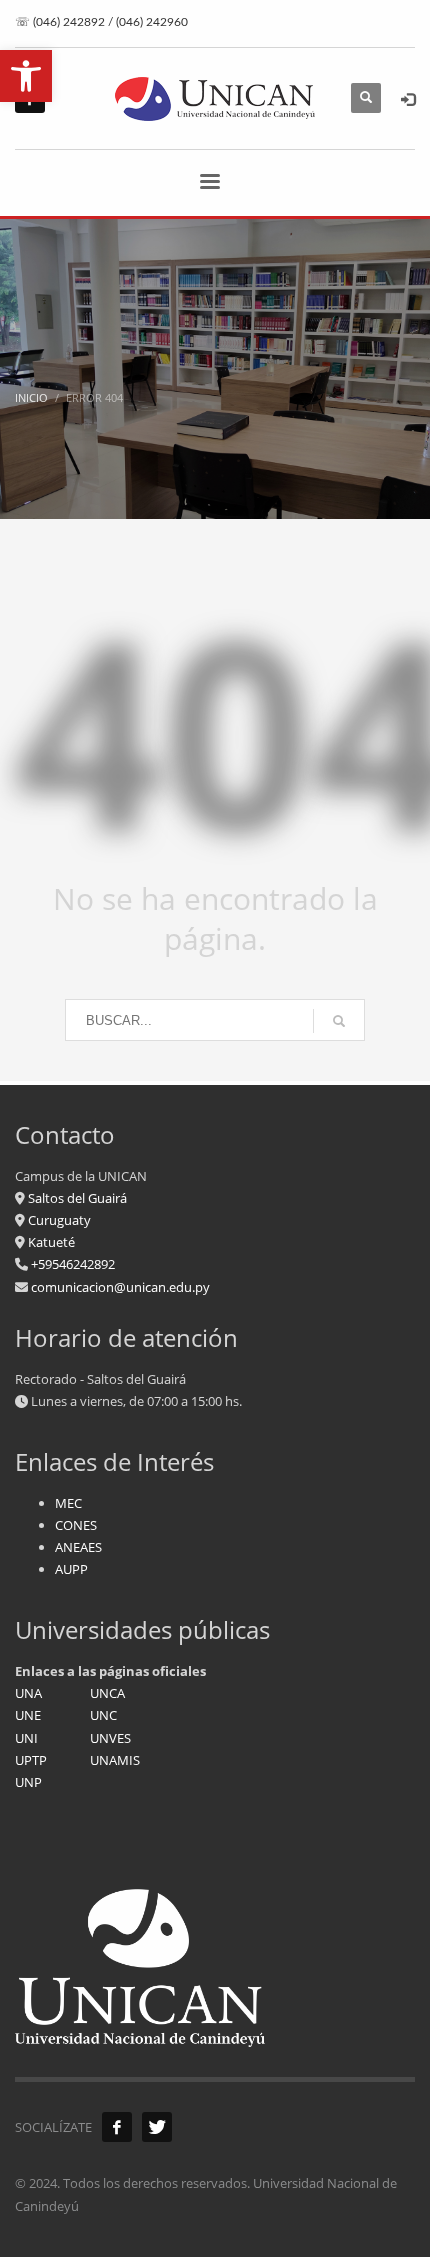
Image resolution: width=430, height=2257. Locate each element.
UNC (103, 1715)
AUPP (71, 1569)
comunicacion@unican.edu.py (120, 1287)
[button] (26, 76)
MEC (68, 1503)
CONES (76, 1525)
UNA (28, 1693)
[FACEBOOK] (117, 2127)
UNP (28, 1782)
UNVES (110, 1738)
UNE (28, 1715)
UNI (26, 1738)
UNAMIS (115, 1760)
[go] (339, 1021)
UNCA (107, 1693)
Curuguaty (58, 1220)
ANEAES (78, 1547)
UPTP (31, 1760)
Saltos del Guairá (77, 1198)
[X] (157, 2127)
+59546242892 (71, 1264)
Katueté (50, 1242)
